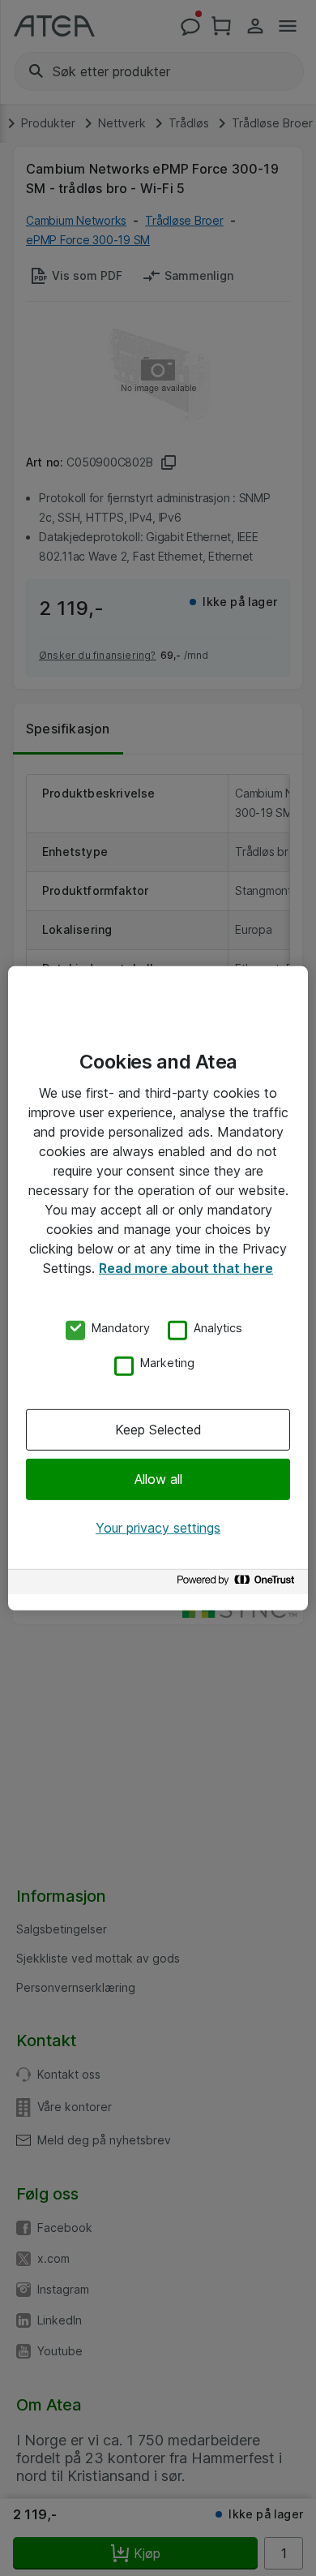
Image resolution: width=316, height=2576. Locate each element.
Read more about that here (186, 1267)
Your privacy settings (158, 1528)
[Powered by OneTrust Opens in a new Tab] (238, 1584)
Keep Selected (158, 1430)
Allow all (158, 1479)
